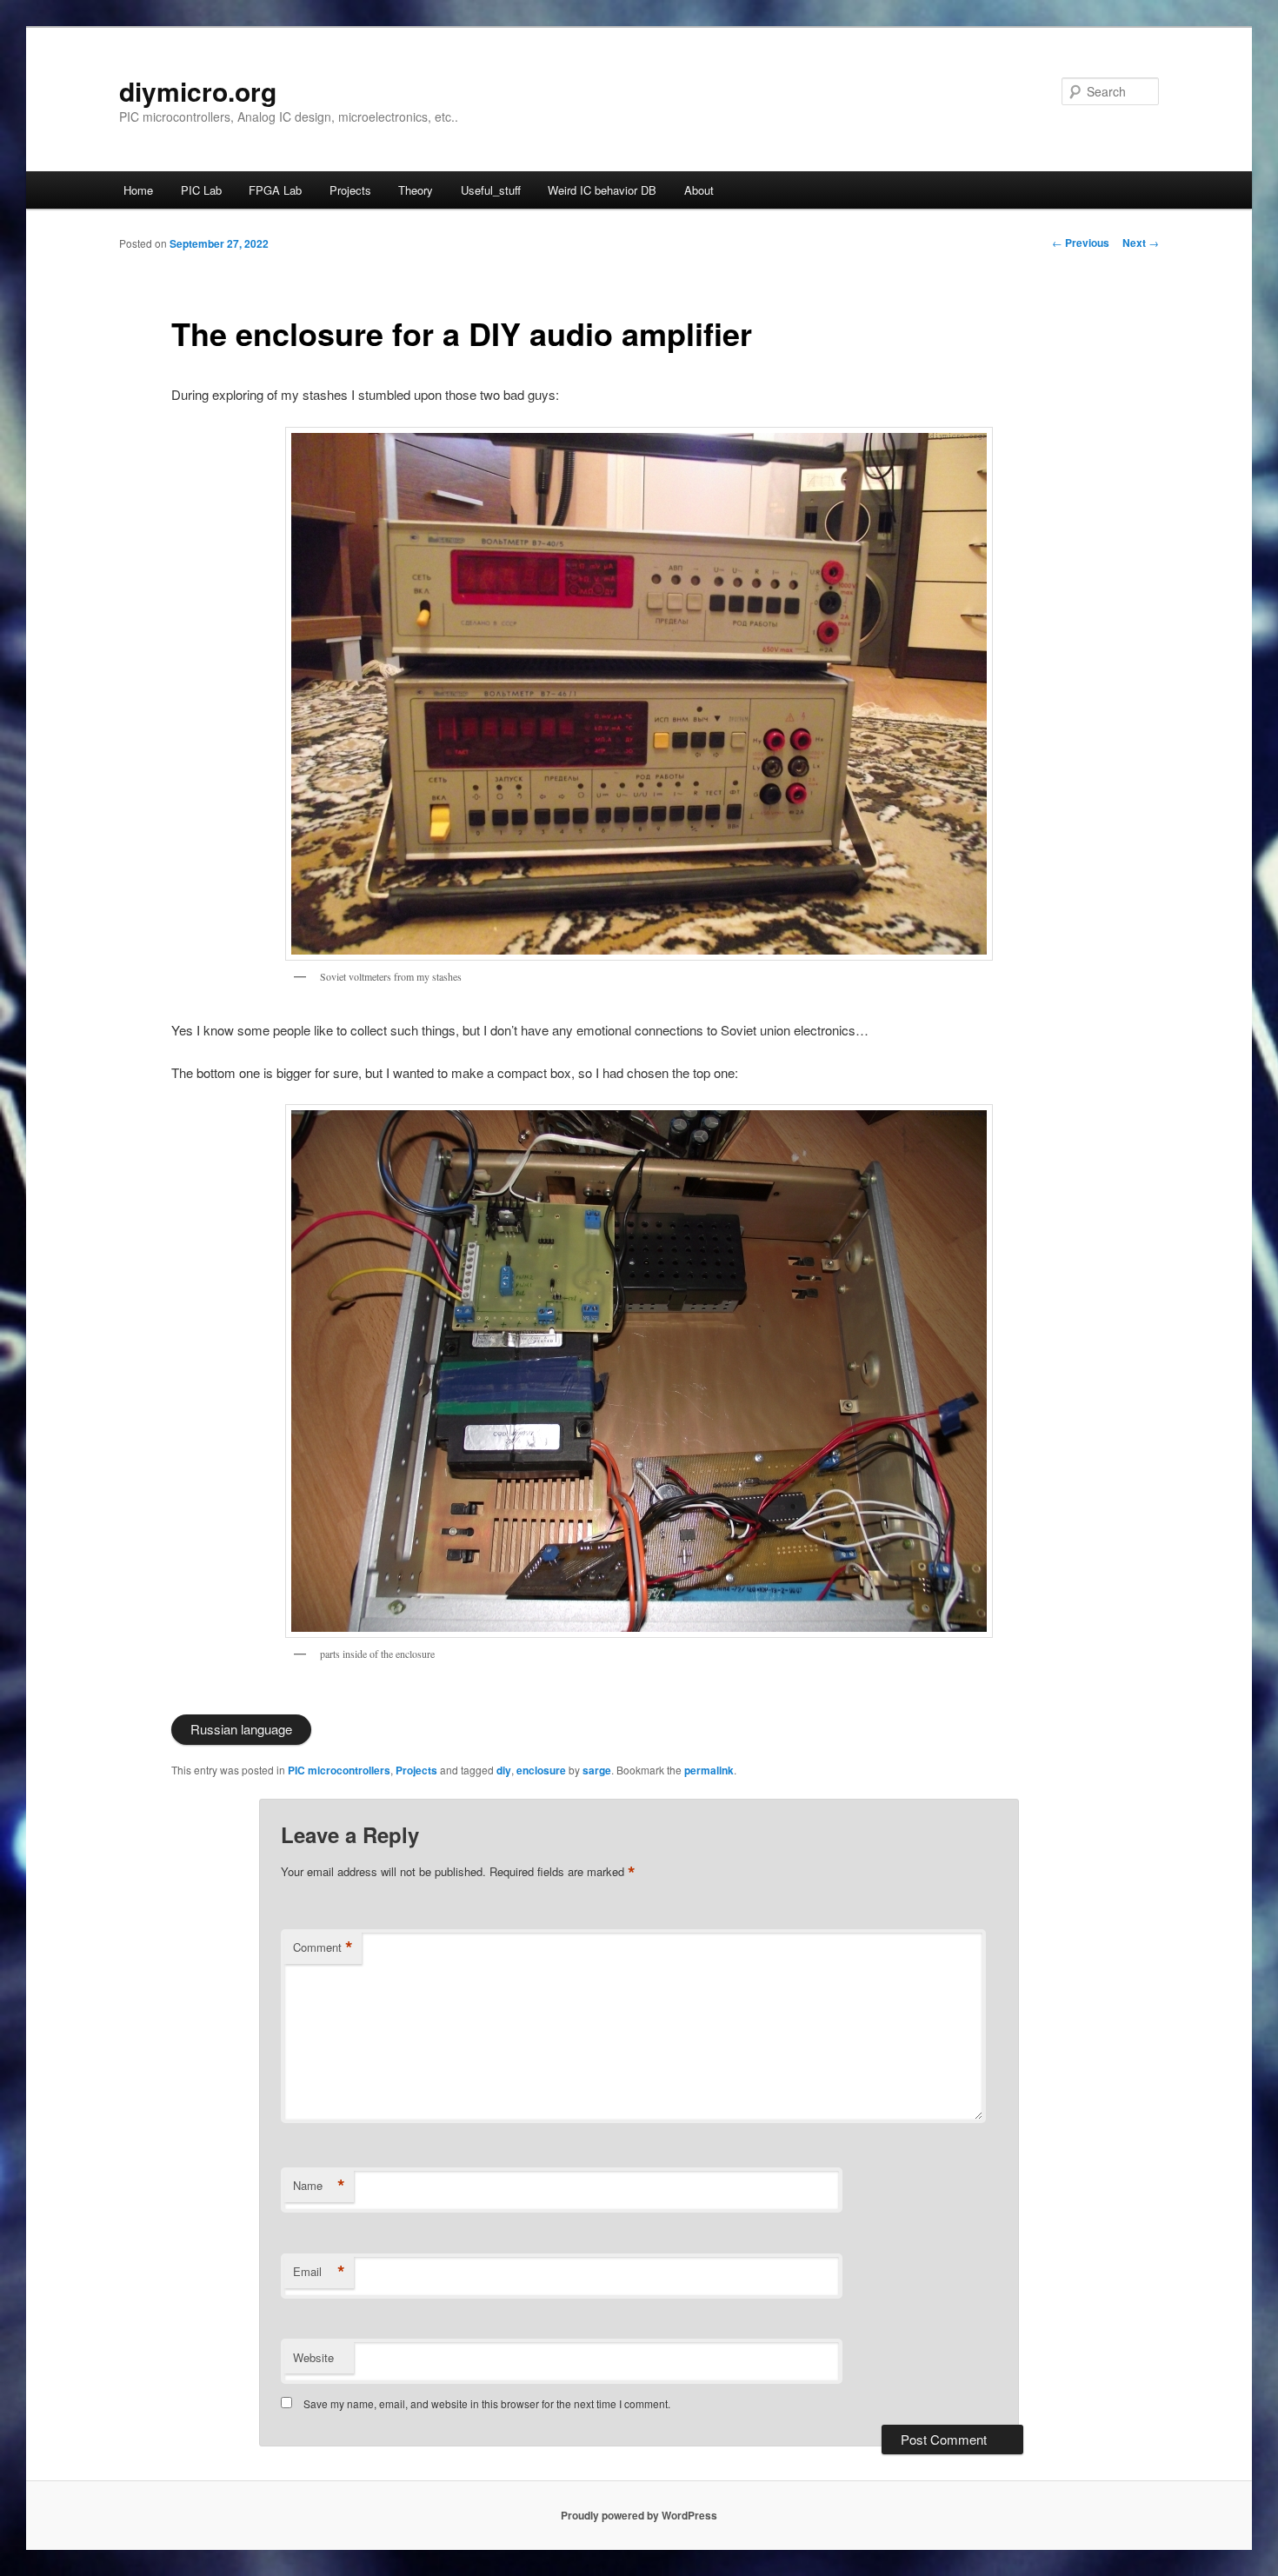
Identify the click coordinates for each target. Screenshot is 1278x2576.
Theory (416, 190)
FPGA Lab (275, 190)
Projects (350, 190)
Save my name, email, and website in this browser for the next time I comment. (487, 2403)
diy (504, 1770)
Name (319, 2186)
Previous (1081, 243)
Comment (323, 1947)
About (699, 190)
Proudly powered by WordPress (639, 2515)
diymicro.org (198, 91)
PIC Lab (201, 190)
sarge (597, 1770)
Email (319, 2272)
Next (1141, 243)
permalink (709, 1770)
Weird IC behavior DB (602, 190)
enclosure (541, 1770)
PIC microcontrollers (339, 1770)
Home (138, 190)
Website (313, 2357)
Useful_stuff (491, 190)
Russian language (241, 1729)
